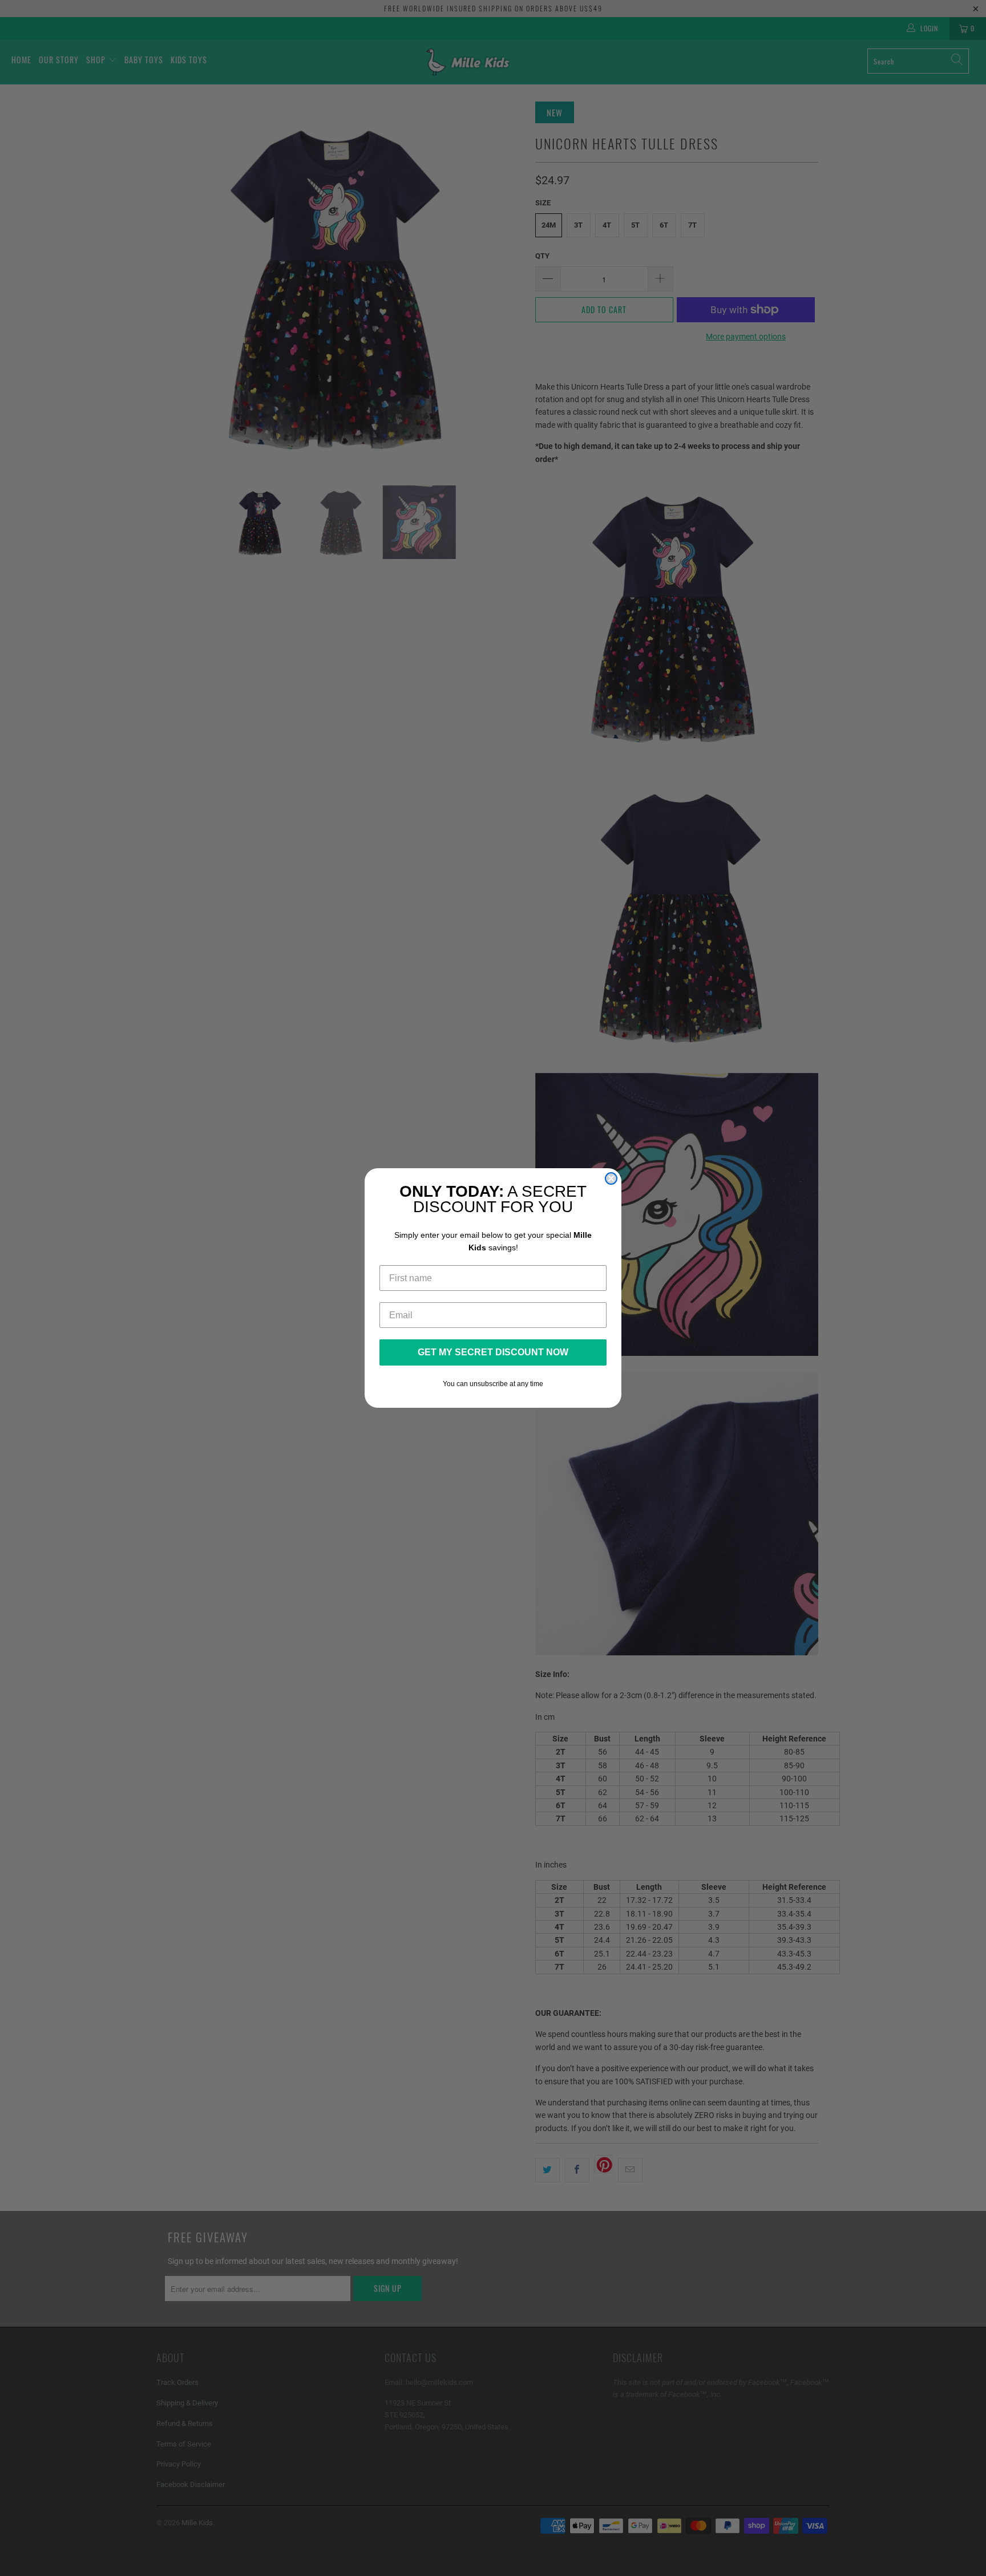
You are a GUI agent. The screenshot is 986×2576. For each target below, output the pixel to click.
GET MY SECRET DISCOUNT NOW (493, 1352)
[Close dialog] (611, 1178)
